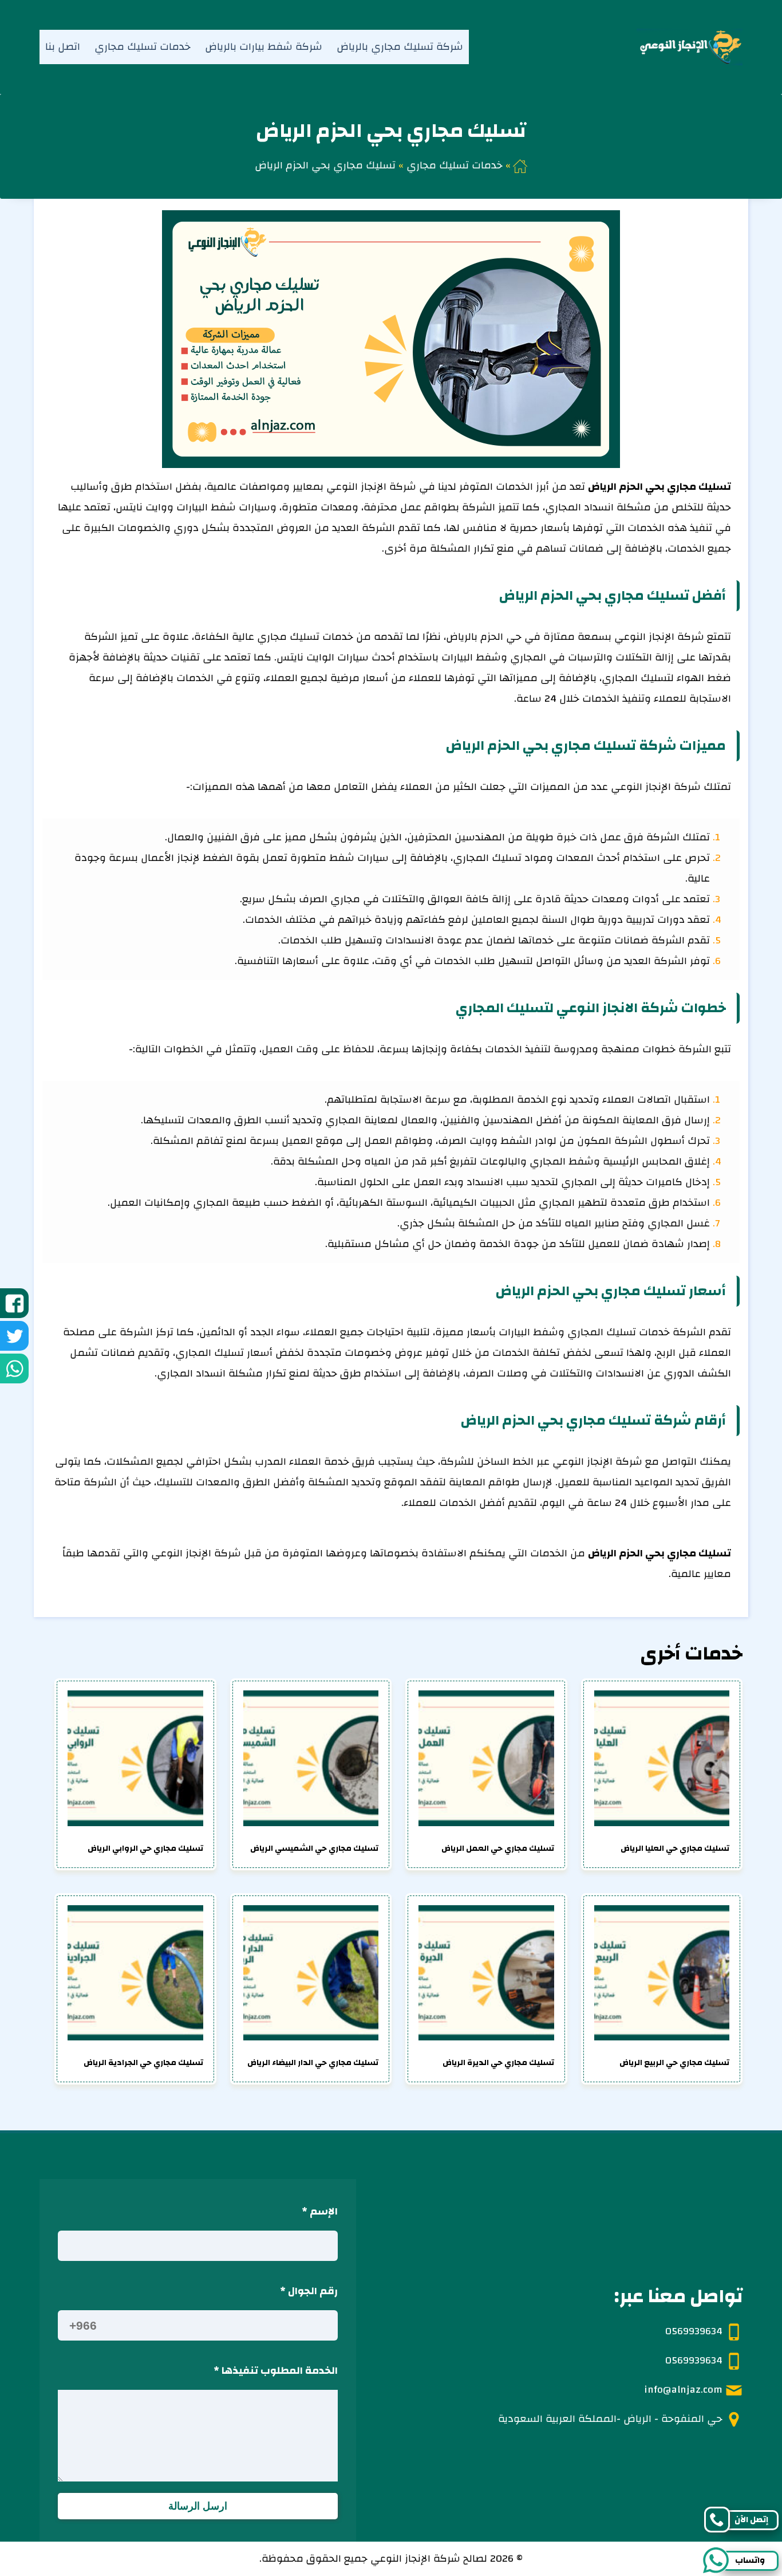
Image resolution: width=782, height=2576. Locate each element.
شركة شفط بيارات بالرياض (264, 47)
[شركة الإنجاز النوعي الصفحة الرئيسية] (679, 47)
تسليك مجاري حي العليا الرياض (675, 1849)
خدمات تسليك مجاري (143, 47)
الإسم (320, 2211)
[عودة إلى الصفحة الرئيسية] (520, 165)
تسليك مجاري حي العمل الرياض (498, 1849)
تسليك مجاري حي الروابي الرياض (145, 1849)
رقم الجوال (309, 2291)
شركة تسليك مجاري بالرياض (400, 47)
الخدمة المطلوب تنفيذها (276, 2371)
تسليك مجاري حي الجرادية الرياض (143, 2063)
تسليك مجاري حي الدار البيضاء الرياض (313, 2063)
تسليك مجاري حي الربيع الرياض (674, 2063)
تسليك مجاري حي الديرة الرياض (498, 2063)
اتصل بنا (63, 47)
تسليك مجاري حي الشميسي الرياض (314, 1849)
